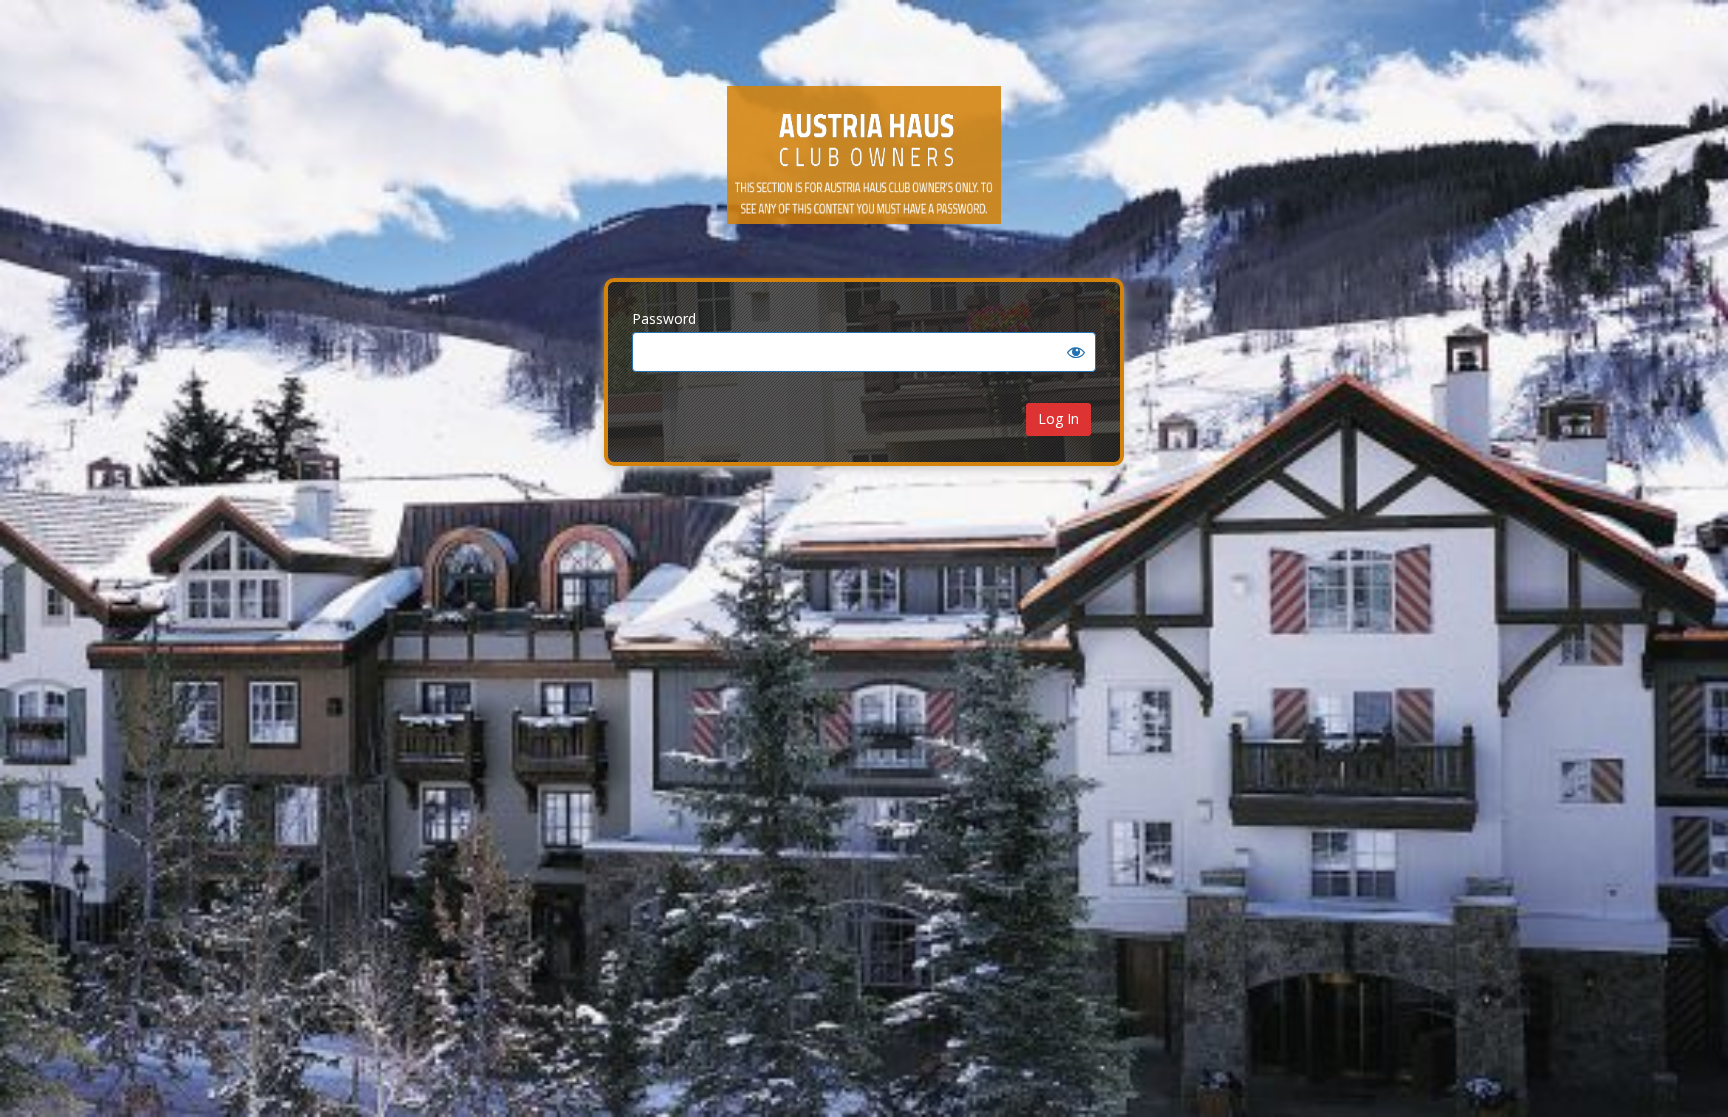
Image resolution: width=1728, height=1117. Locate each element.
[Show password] (1076, 352)
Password (664, 318)
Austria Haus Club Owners (864, 170)
